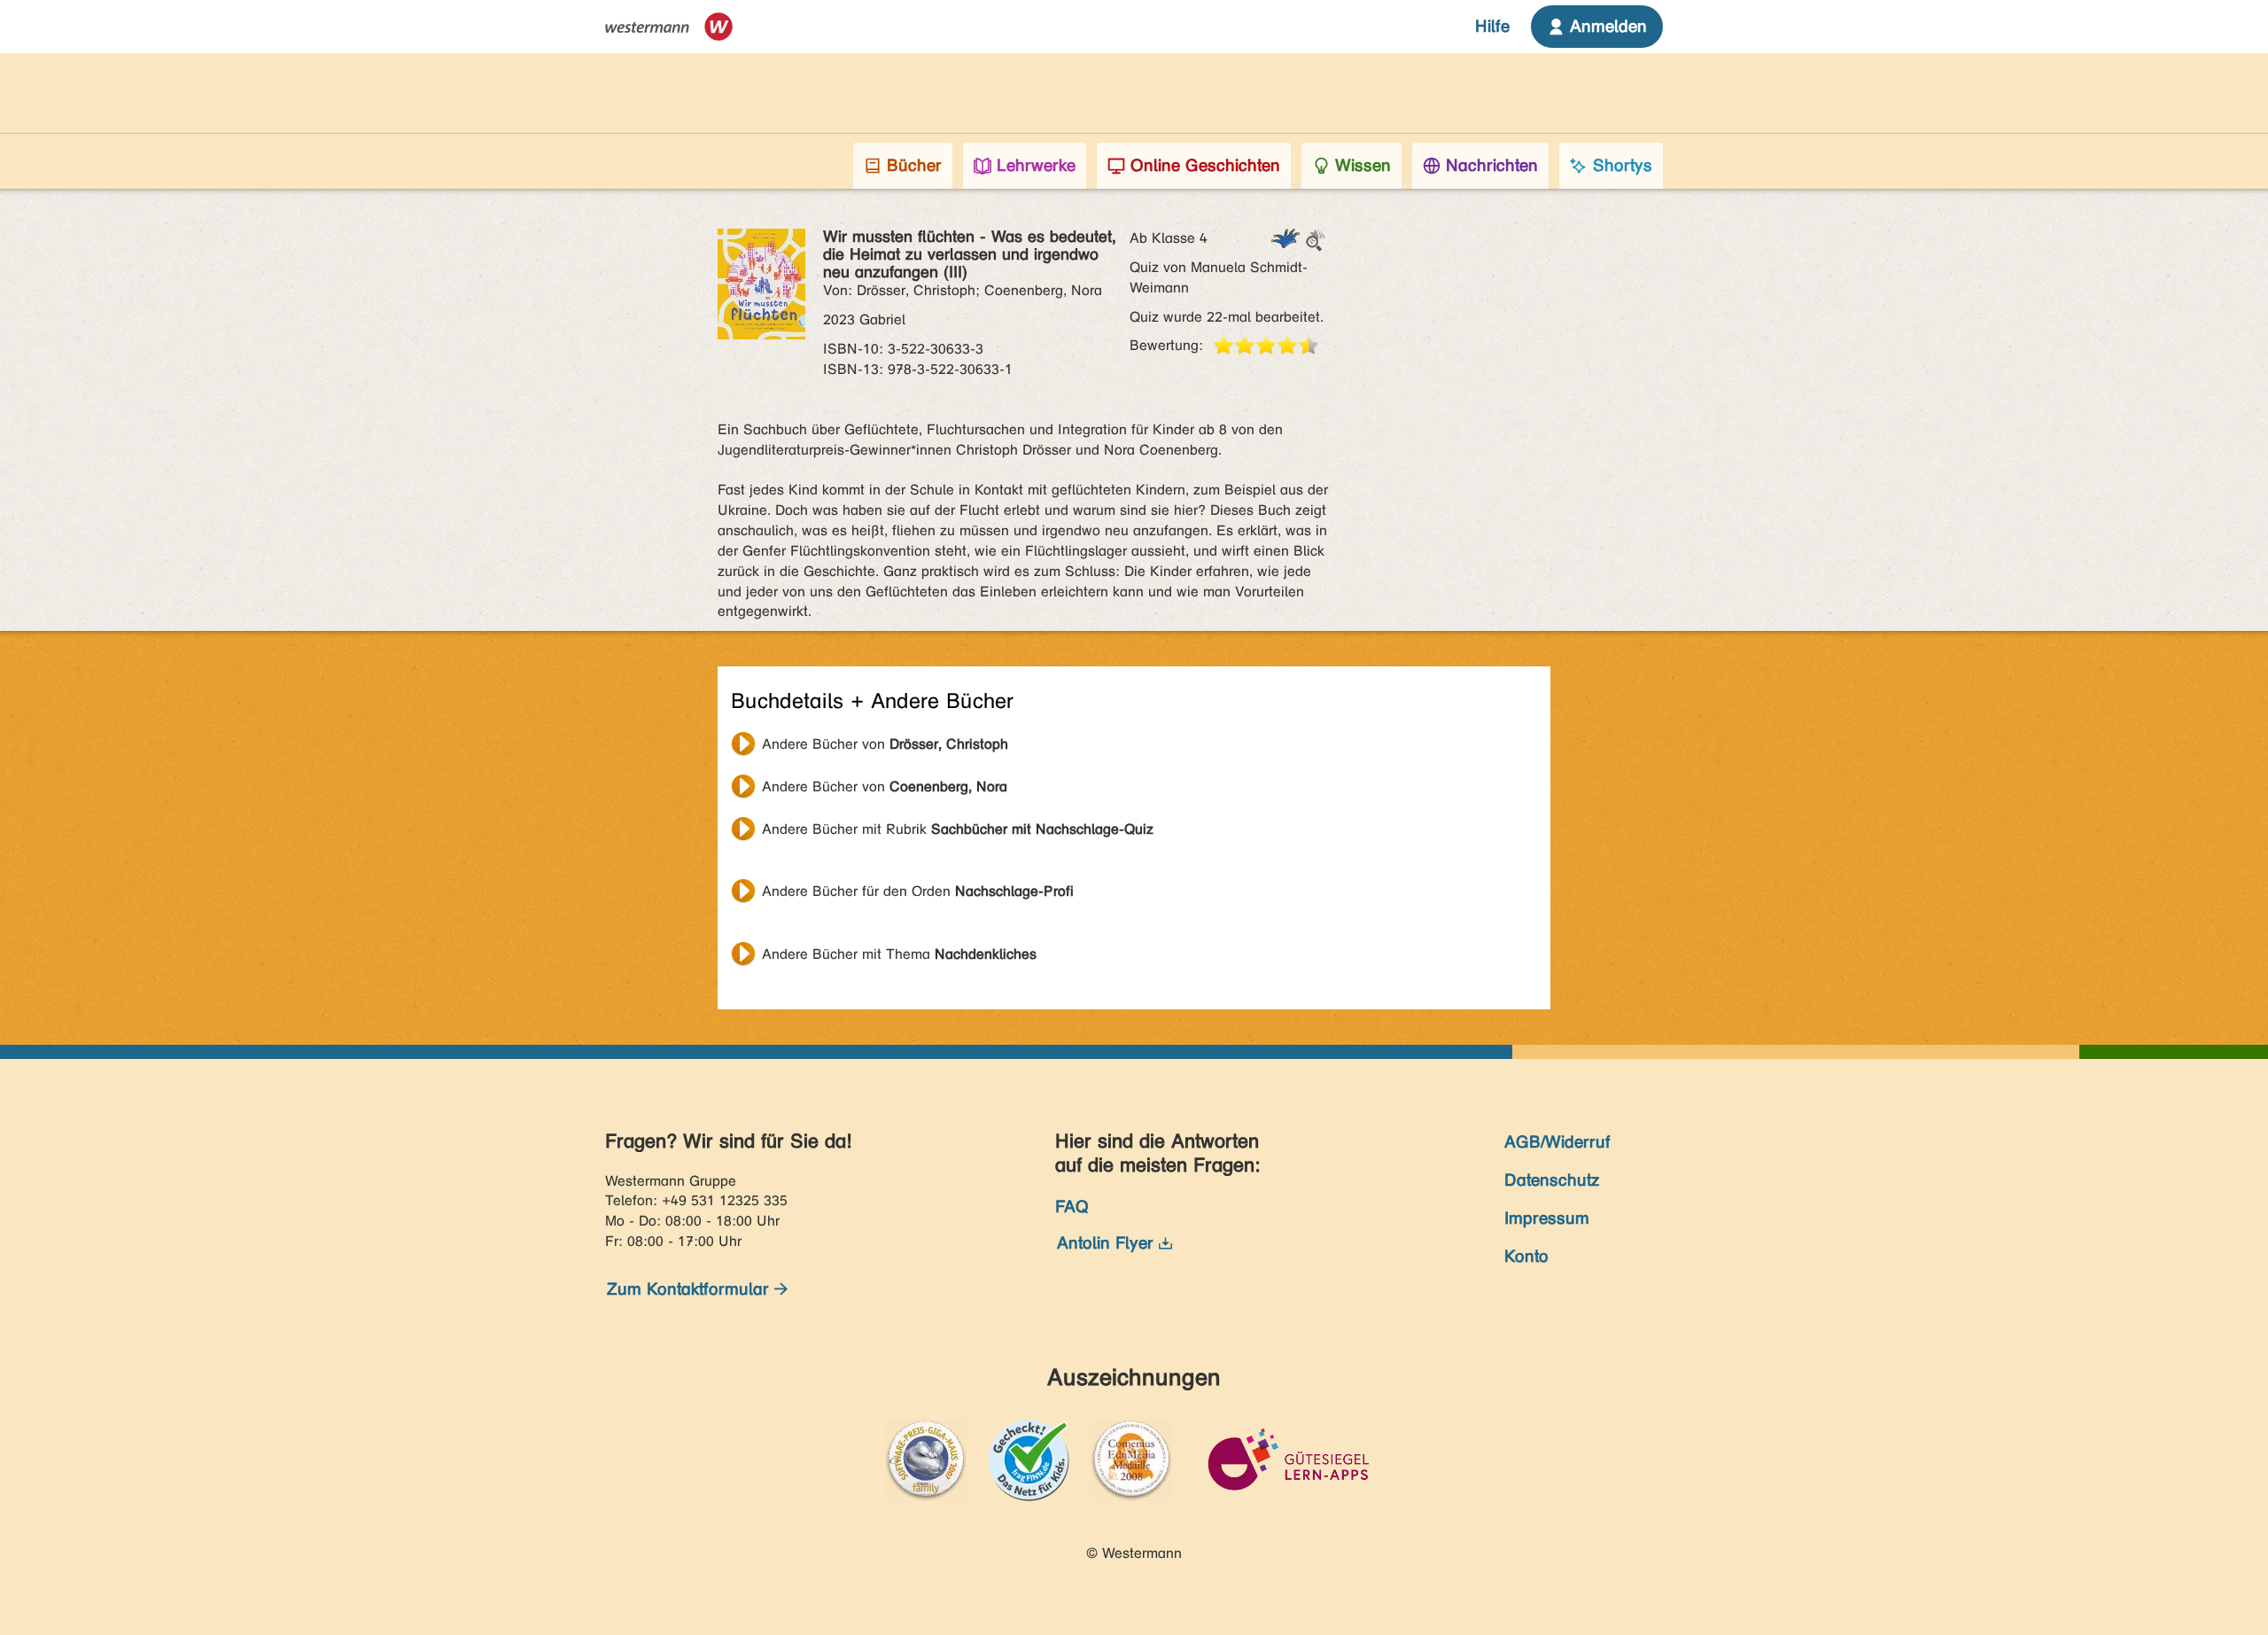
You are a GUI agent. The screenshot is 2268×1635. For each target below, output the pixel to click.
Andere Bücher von (885, 744)
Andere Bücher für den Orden (918, 891)
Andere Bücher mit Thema (899, 954)
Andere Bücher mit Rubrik (958, 829)
